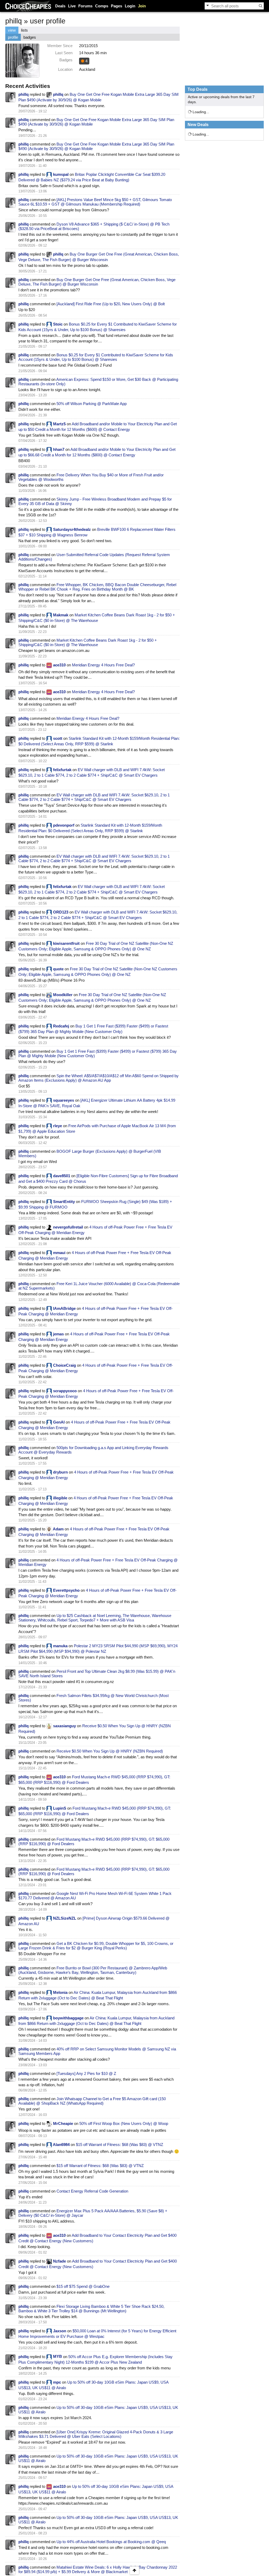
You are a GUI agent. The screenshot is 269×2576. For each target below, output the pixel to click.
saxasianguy (64, 1726)
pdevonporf (64, 825)
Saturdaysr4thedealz (72, 529)
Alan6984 (61, 2145)
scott (58, 738)
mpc (57, 2382)
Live (72, 6)
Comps (102, 6)
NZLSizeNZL (65, 1918)
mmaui (59, 1253)
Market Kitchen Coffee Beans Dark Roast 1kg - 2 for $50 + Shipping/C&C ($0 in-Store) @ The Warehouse (88, 642)
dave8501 (62, 1176)
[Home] (28, 6)
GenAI (59, 1422)
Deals (60, 6)
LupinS (60, 1808)
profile (13, 37)
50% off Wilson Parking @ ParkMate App (92, 404)
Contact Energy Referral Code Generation (92, 2191)
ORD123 (61, 912)
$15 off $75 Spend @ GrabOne (83, 2286)
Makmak (61, 615)
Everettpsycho (66, 1590)
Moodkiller (63, 995)
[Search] (261, 6)
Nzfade (60, 2261)
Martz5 (59, 424)
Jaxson (60, 2331)
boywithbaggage (68, 2018)
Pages (117, 6)
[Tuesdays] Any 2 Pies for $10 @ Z (86, 2073)
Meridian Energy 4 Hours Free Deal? (103, 665)
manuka (60, 1646)
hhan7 (59, 449)
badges (30, 37)
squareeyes (64, 1100)
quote (58, 969)
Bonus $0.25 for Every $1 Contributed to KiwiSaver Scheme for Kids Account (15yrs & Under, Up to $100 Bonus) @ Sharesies (96, 357)
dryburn (60, 1472)
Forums (85, 6)
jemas (58, 1334)
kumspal (61, 174)
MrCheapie (63, 2123)
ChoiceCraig (64, 1365)
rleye (58, 1126)
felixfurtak (62, 770)
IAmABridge (64, 1308)
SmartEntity (64, 1202)
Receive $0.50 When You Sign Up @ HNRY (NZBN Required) (110, 1751)
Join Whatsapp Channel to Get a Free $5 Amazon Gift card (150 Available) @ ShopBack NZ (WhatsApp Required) (92, 2101)
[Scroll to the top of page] (134, 2570)
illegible (60, 1498)
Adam (58, 1529)
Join (142, 6)
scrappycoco (65, 1391)
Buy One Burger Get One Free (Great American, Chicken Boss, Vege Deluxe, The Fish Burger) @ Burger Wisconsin (97, 282)
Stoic (58, 324)
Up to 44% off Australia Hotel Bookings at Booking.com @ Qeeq (111, 2542)
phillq (24, 94)
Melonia (60, 1992)
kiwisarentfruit (66, 943)
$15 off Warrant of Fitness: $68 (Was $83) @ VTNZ (120, 2145)
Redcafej (61, 1026)
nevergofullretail (68, 1227)
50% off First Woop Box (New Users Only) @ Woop (124, 2123)
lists (24, 30)
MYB (58, 2356)
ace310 (59, 665)
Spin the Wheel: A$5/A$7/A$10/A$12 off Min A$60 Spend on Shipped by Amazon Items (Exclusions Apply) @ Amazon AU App (99, 1078)
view (12, 30)
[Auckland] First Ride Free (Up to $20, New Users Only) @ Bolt (111, 304)
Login (130, 6)
